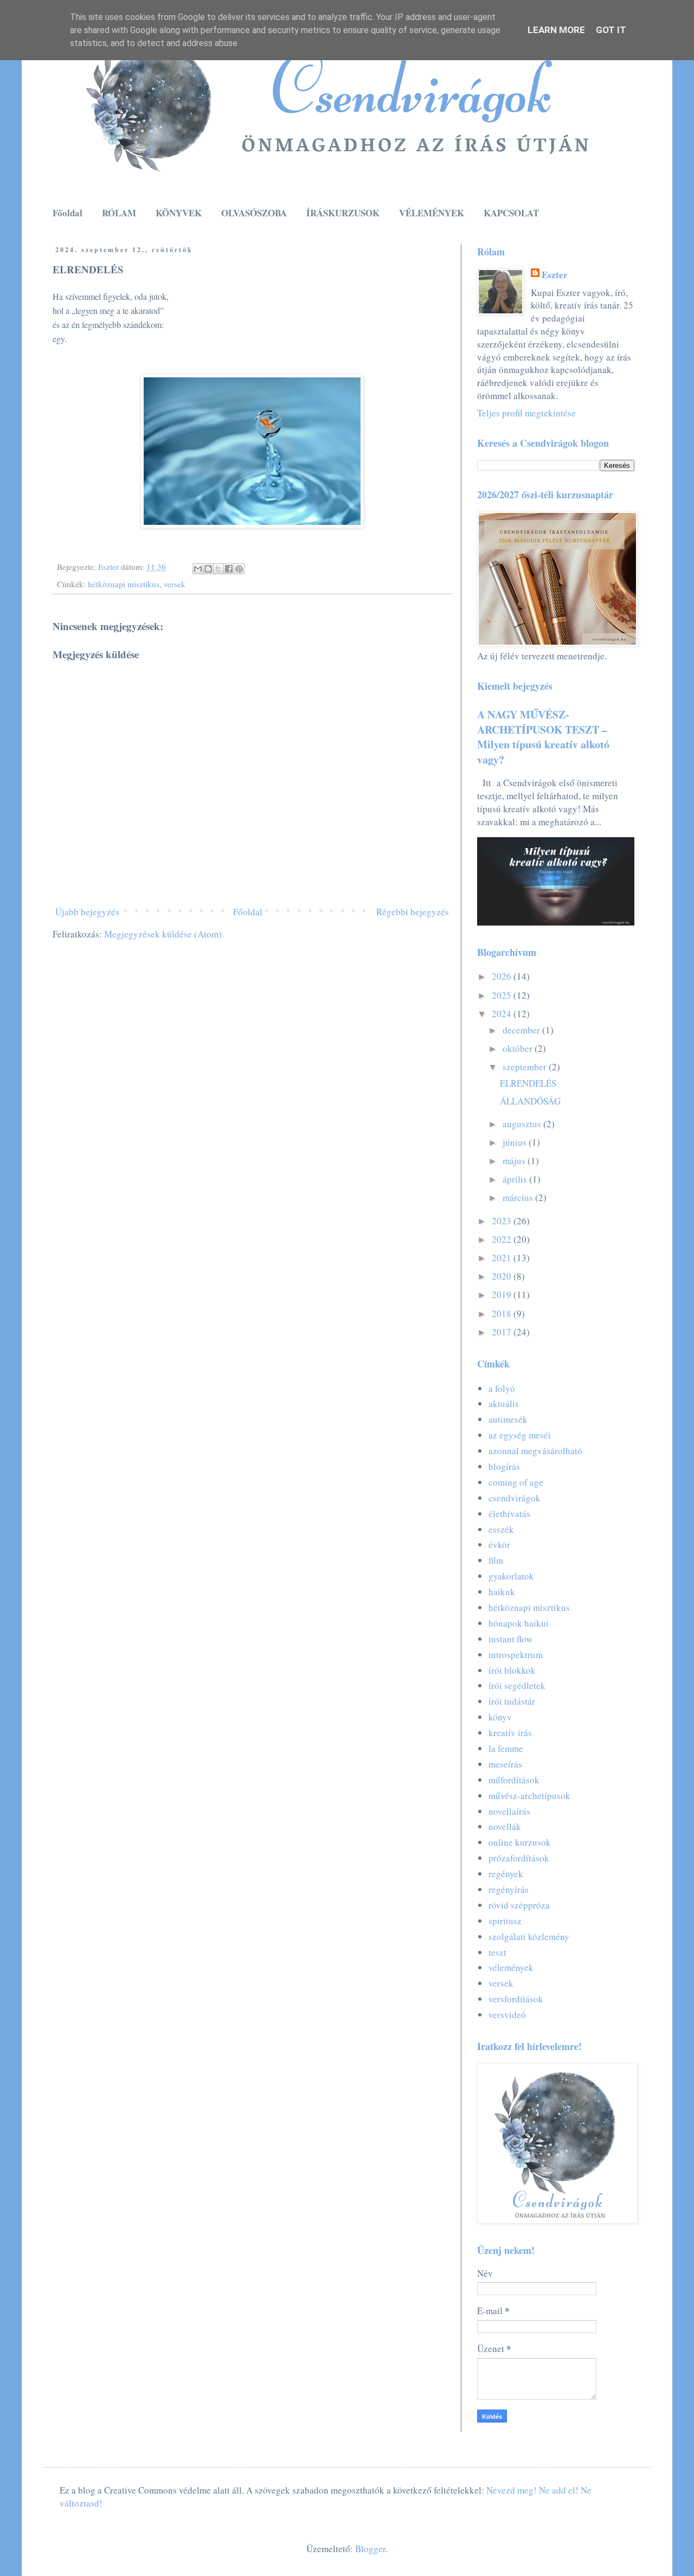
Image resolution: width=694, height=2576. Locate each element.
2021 (503, 1258)
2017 (503, 1332)
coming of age (516, 1482)
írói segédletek (517, 1685)
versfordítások (516, 1999)
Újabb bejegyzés (87, 912)
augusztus (523, 1124)
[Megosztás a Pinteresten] (239, 569)
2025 (503, 995)
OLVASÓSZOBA (254, 213)
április (516, 1179)
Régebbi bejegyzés (413, 912)
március (519, 1197)
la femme (506, 1748)
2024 (503, 1014)
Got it (611, 30)
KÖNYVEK (179, 213)
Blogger (370, 2549)
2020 (503, 1276)
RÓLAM (119, 213)
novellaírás (509, 1811)
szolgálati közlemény (529, 1936)
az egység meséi (520, 1435)
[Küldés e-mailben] (198, 569)
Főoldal (68, 213)
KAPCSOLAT (511, 213)
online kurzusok (520, 1842)
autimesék (508, 1419)
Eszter (555, 275)
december (522, 1030)
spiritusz (505, 1921)
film (496, 1560)
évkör (499, 1544)
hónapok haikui (519, 1623)
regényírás (509, 1889)
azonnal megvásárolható (535, 1451)
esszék (501, 1529)
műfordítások (514, 1780)
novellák (505, 1826)
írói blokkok (512, 1670)
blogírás (504, 1466)
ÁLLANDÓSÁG (530, 1101)
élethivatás (509, 1514)
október (519, 1048)
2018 (503, 1313)
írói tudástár (512, 1701)
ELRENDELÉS (528, 1083)
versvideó (507, 2015)
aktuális (504, 1403)
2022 (503, 1239)
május (515, 1161)
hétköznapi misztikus (124, 584)
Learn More (556, 30)
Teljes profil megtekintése (526, 413)
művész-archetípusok (529, 1796)
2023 (503, 1221)
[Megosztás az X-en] (219, 569)
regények (506, 1874)
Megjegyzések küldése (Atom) (163, 934)
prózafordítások (519, 1858)
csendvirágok (515, 1498)
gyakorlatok (511, 1576)
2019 (503, 1295)
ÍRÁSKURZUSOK (343, 213)
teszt (497, 1952)
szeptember (526, 1067)
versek (175, 584)
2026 (503, 976)
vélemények (511, 1967)
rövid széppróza (519, 1905)
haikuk (502, 1592)
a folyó (502, 1388)
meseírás (505, 1764)
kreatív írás (510, 1733)
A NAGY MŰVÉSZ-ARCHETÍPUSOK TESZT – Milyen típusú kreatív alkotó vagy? (543, 737)
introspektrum (516, 1655)
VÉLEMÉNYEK (432, 213)
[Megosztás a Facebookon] (229, 569)
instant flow (510, 1639)
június (516, 1142)
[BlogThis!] (208, 569)
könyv (500, 1717)
